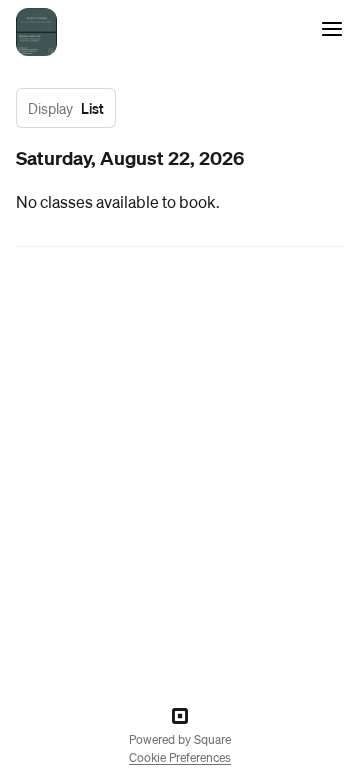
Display (50, 108)
